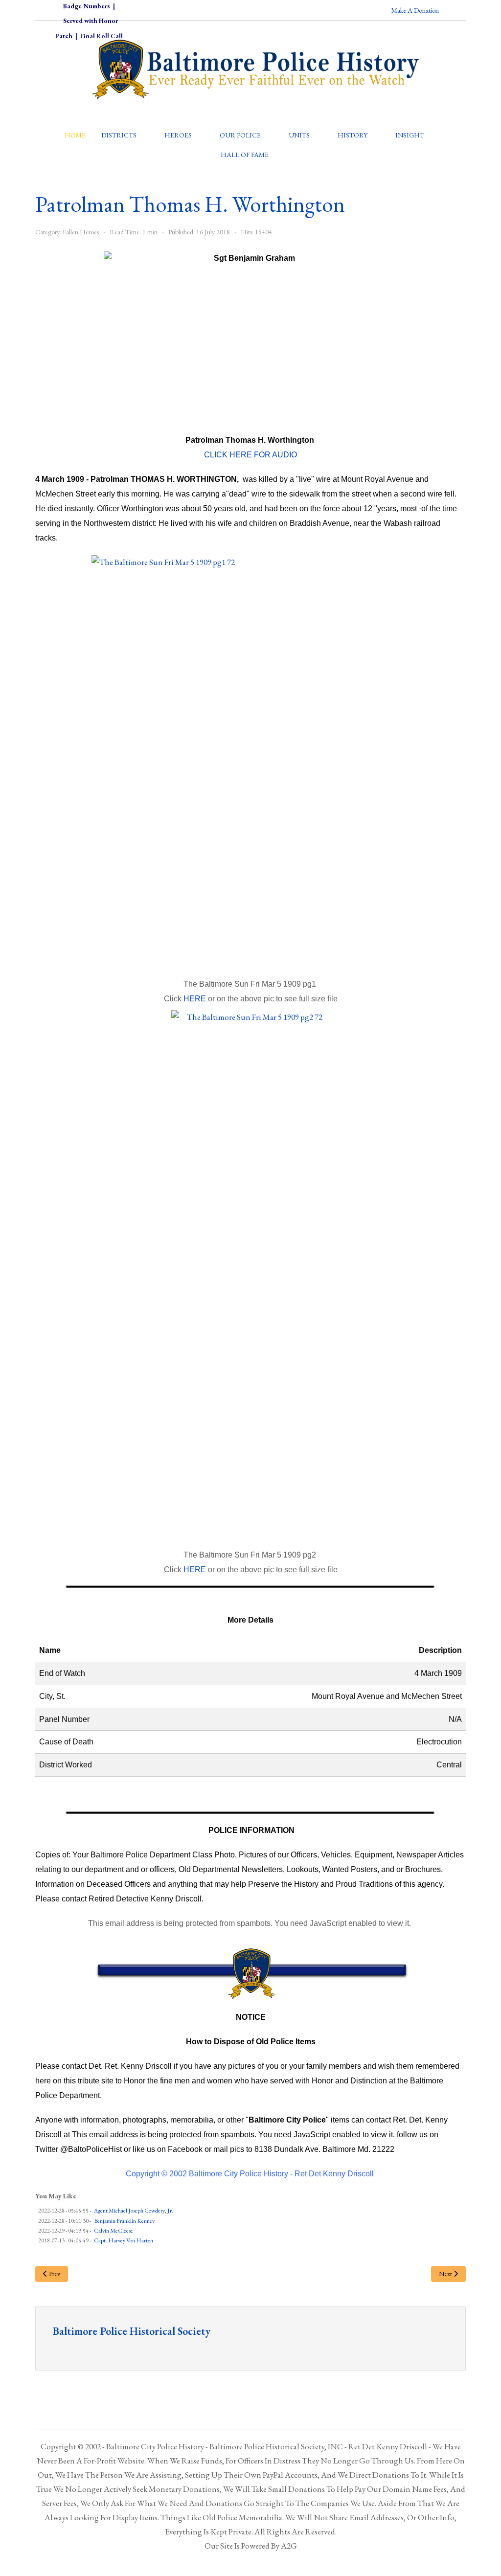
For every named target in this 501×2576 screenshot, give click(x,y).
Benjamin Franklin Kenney (124, 2221)
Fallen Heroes (81, 232)
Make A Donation (415, 10)
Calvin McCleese (114, 2231)
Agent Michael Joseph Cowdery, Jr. (134, 2211)
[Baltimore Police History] (250, 761)
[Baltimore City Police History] (256, 69)
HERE (195, 999)
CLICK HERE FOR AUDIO (250, 455)
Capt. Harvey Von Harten (124, 2240)
